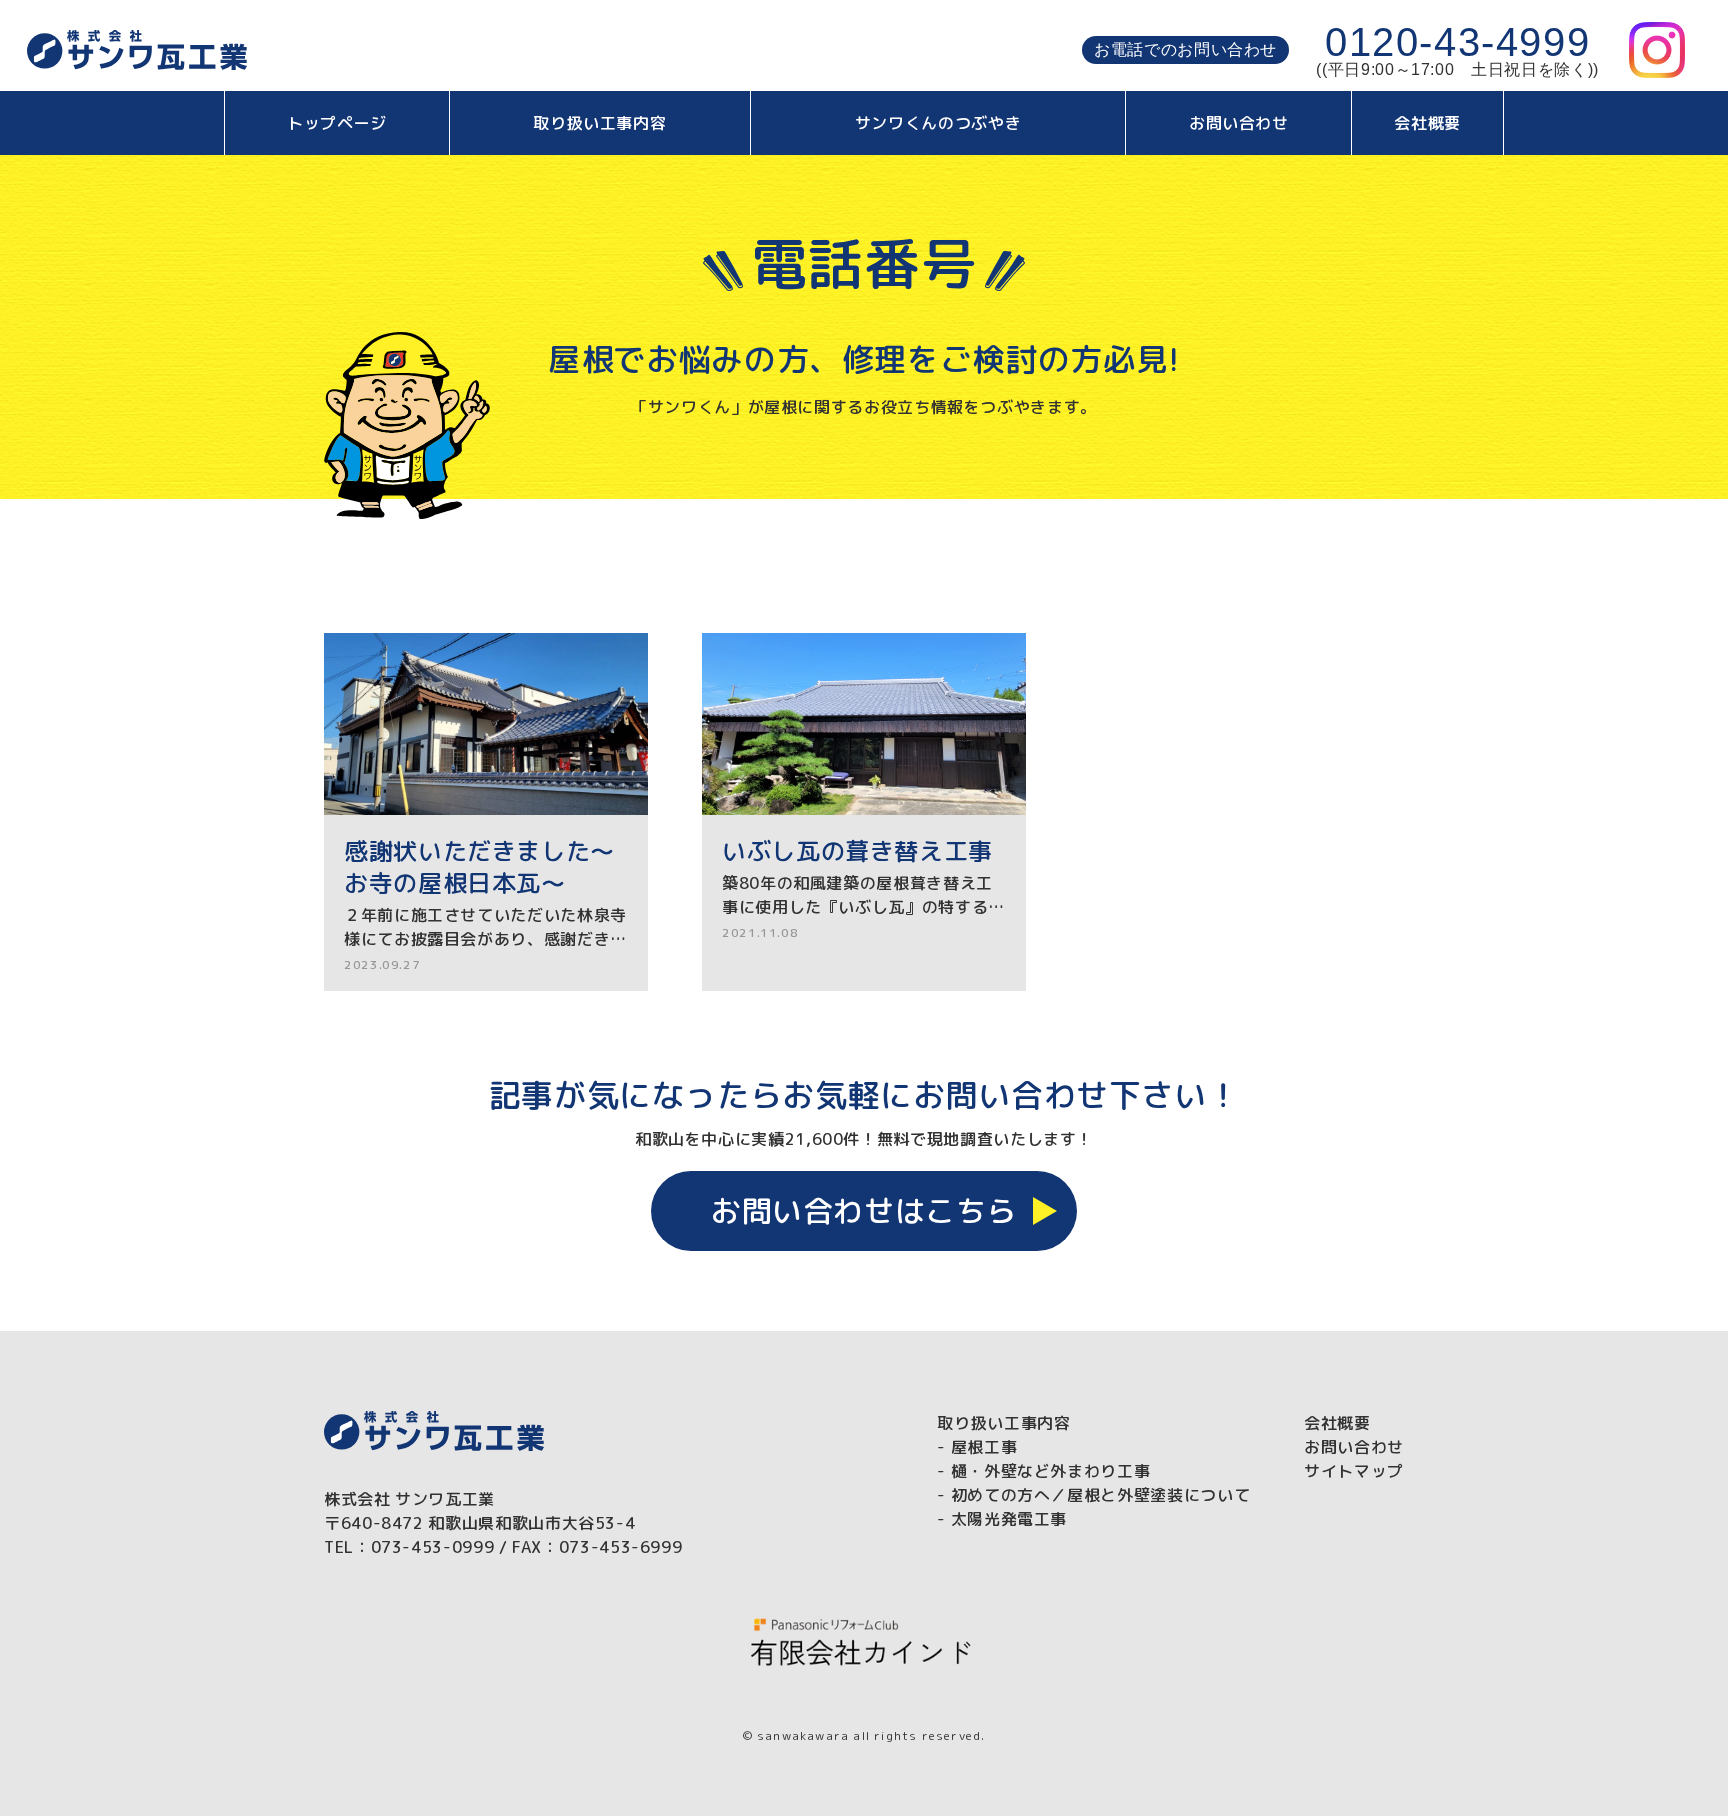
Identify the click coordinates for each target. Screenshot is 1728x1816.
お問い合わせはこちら (864, 1211)
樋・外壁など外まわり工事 (1051, 1471)
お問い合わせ (1239, 123)
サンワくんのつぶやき (938, 123)
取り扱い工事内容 (599, 123)
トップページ (337, 123)
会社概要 (1427, 123)
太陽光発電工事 (1009, 1519)
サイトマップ (1354, 1471)
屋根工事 (984, 1447)
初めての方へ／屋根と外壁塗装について (1101, 1495)
